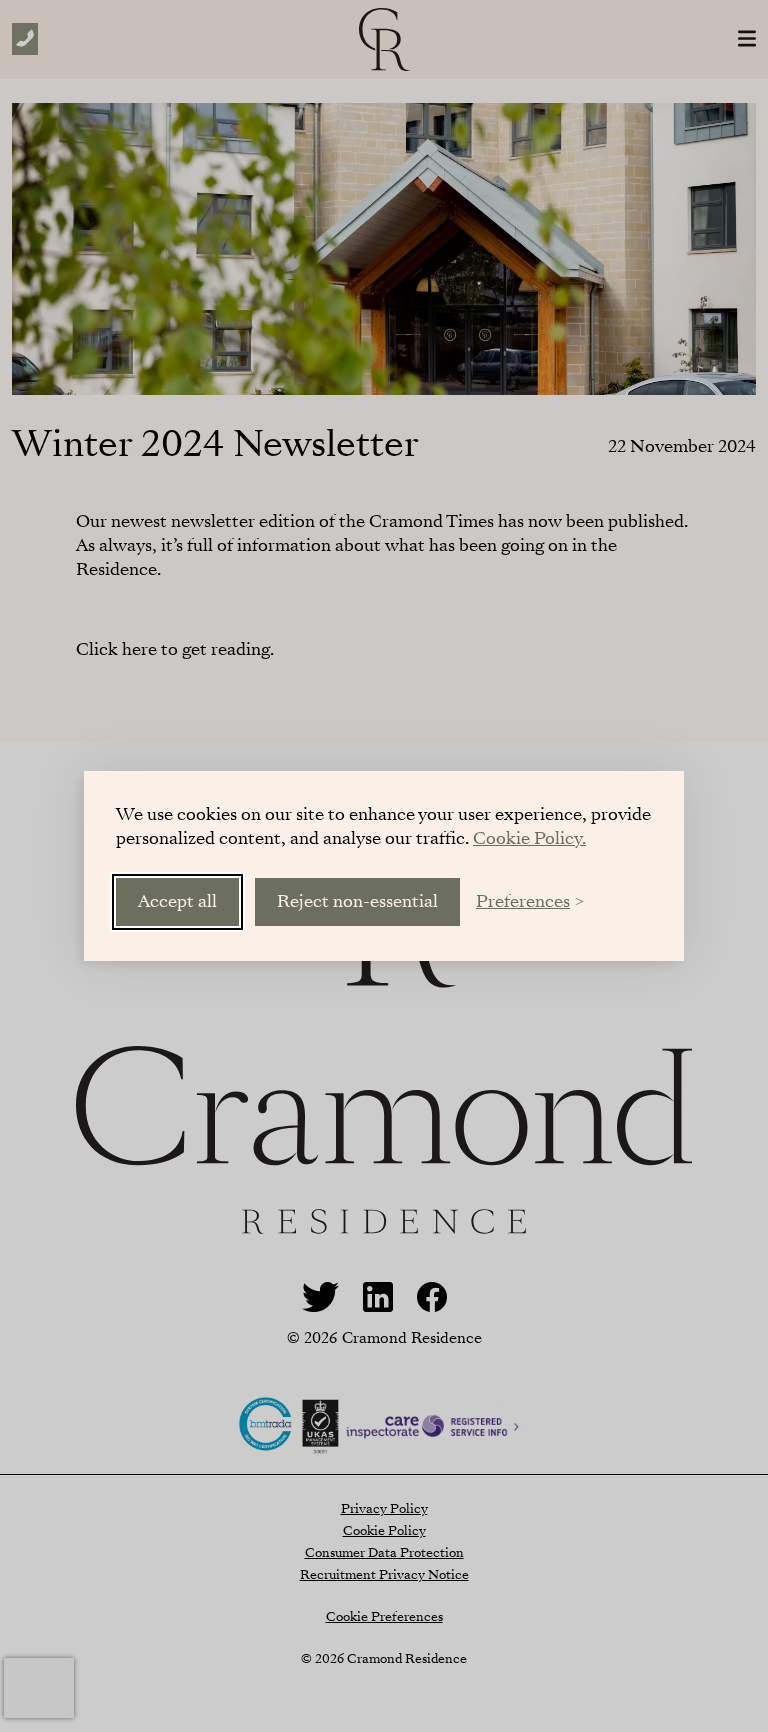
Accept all (177, 901)
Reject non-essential (357, 901)
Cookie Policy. (529, 838)
